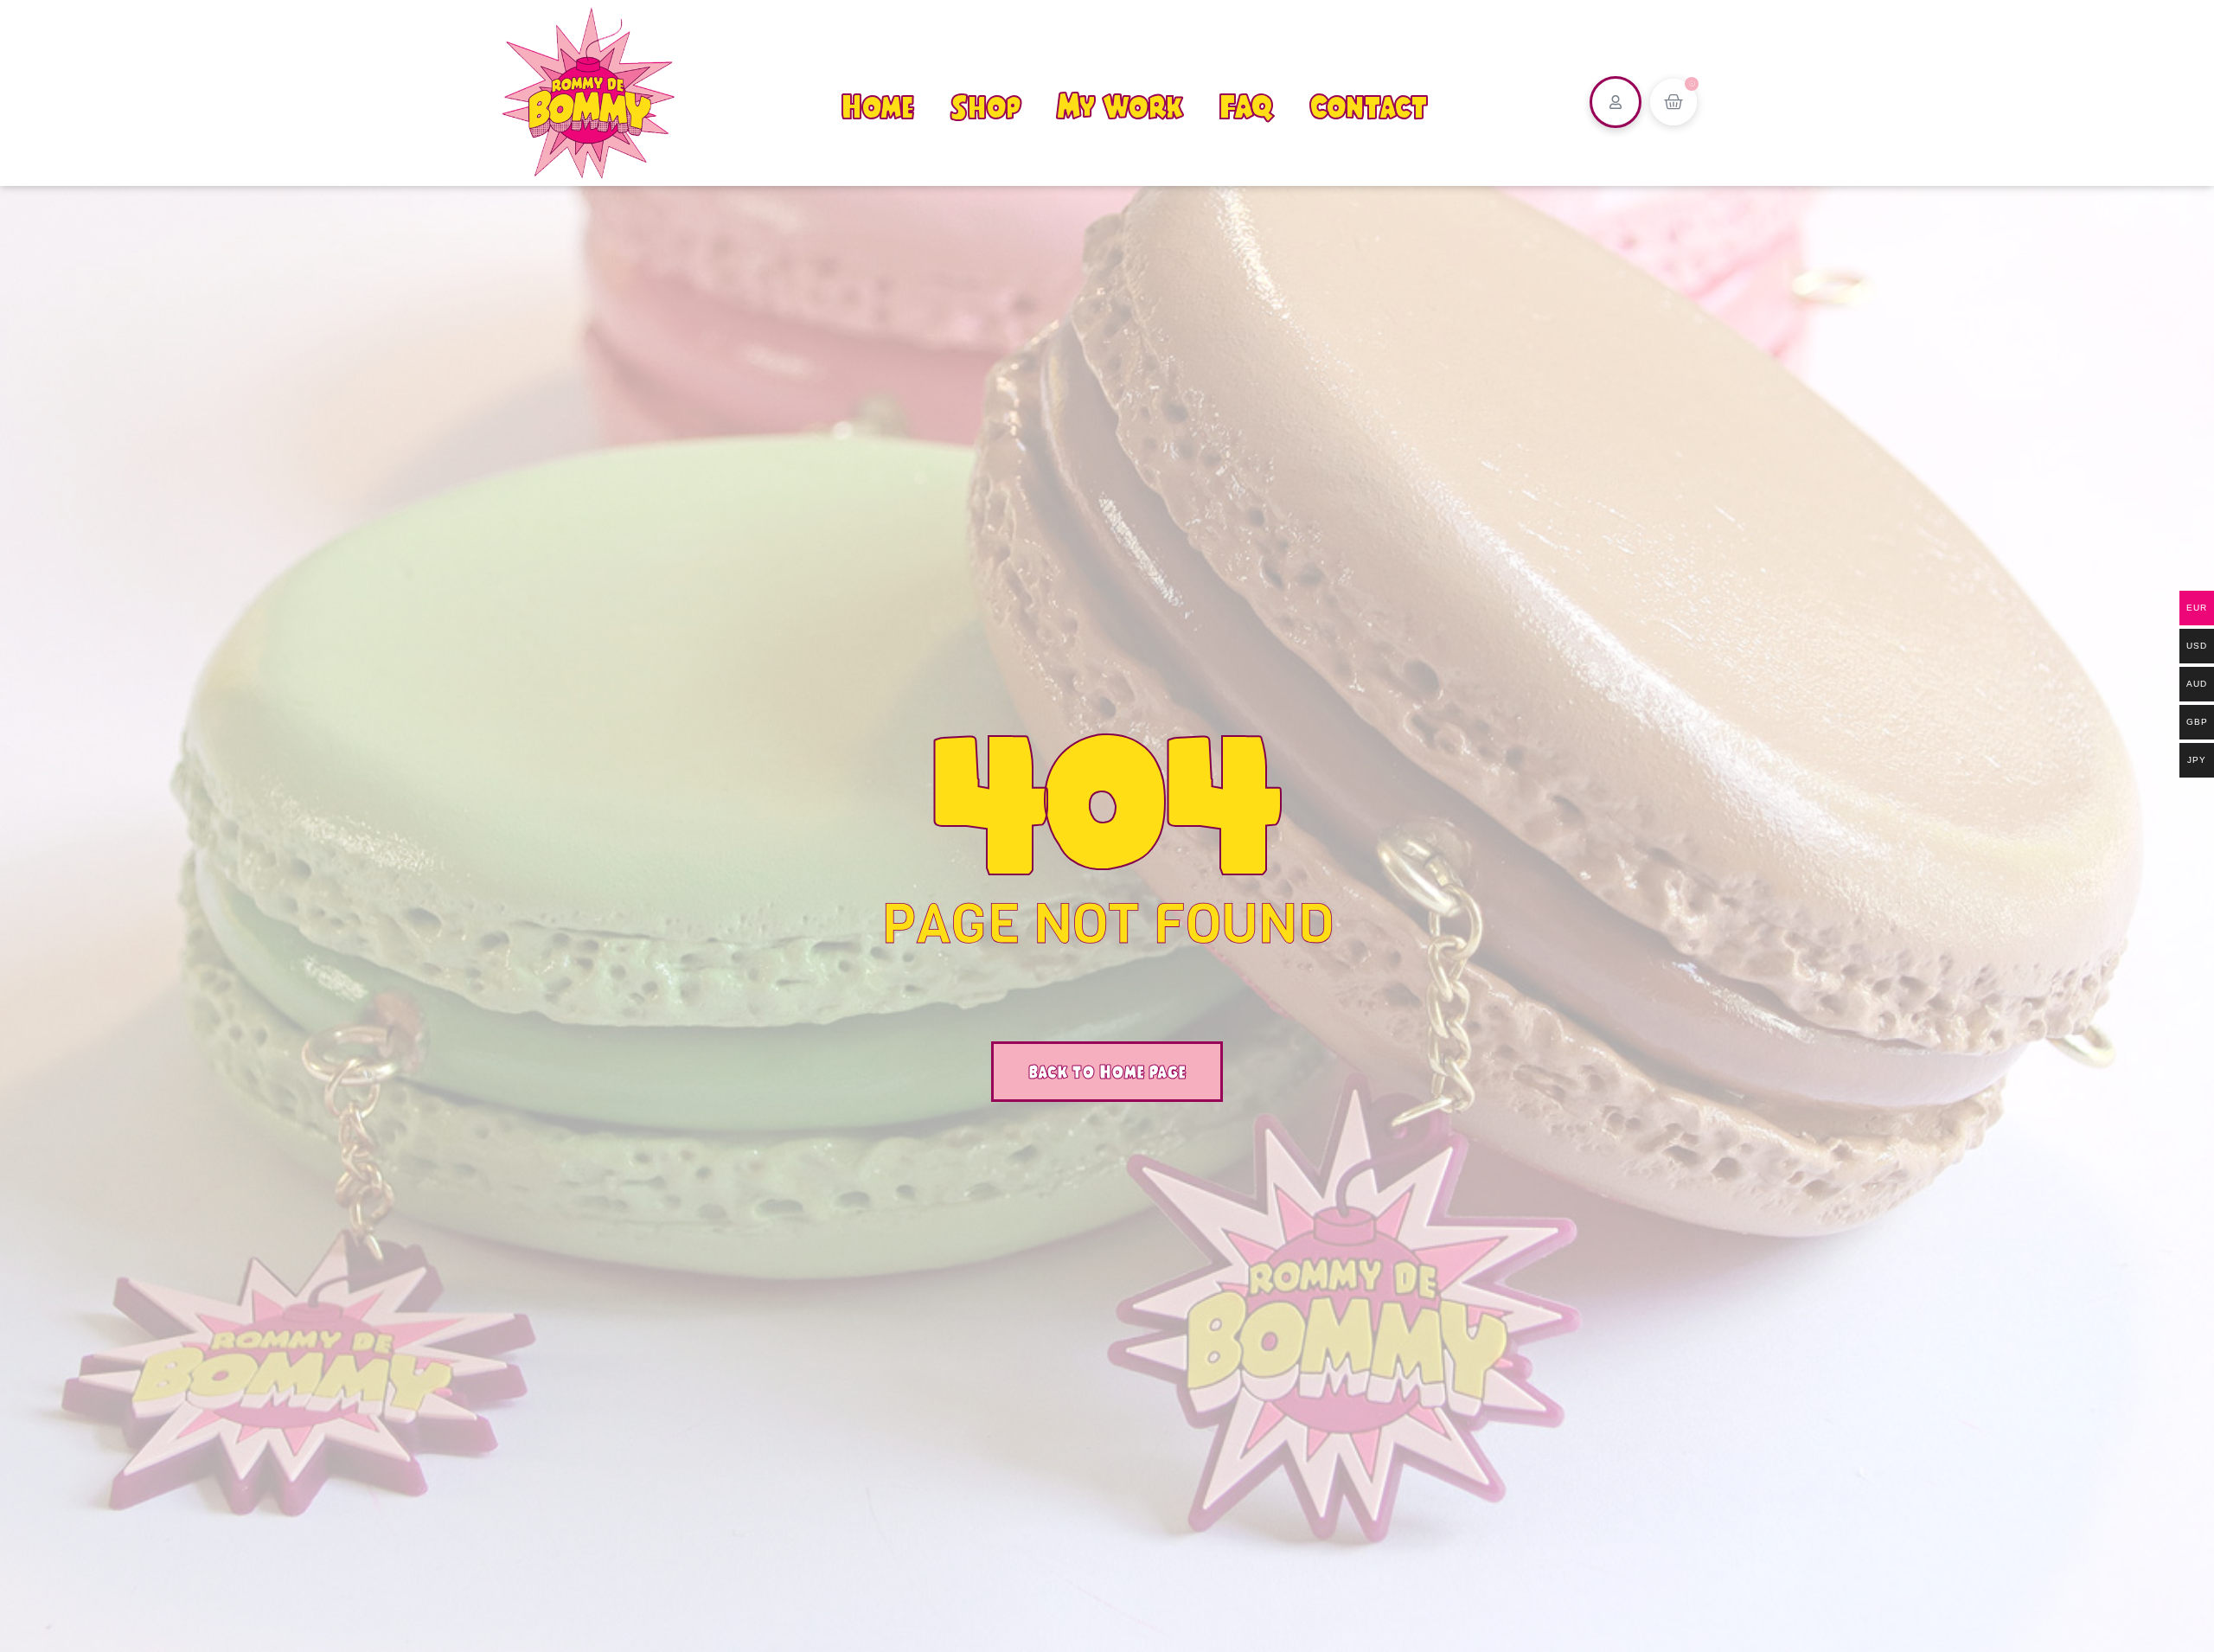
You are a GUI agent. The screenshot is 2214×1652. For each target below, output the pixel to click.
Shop (986, 106)
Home (878, 106)
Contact (1369, 106)
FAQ (1246, 106)
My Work (1120, 106)
